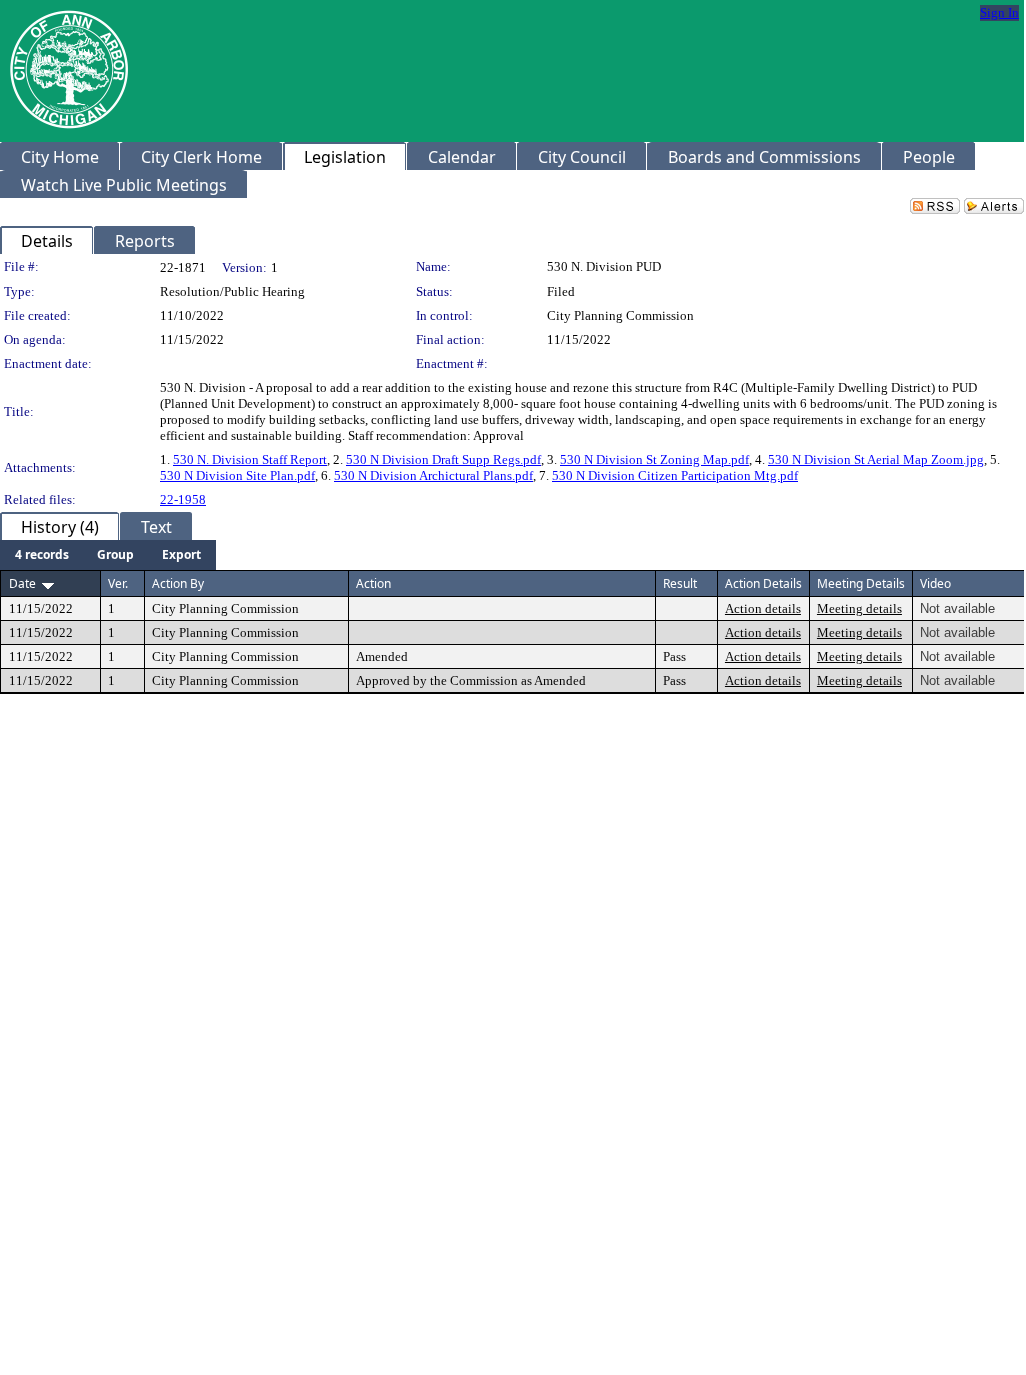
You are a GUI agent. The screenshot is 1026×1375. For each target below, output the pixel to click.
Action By (178, 583)
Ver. (118, 583)
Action (373, 583)
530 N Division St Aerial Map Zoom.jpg (876, 459)
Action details (763, 608)
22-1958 (183, 499)
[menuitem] (42, 555)
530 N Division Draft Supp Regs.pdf (443, 459)
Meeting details (859, 608)
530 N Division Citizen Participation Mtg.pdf (675, 475)
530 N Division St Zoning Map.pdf (654, 459)
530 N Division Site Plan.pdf (237, 475)
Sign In (999, 12)
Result (680, 583)
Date (22, 583)
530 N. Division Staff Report (250, 459)
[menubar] (108, 555)
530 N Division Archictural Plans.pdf (433, 475)
